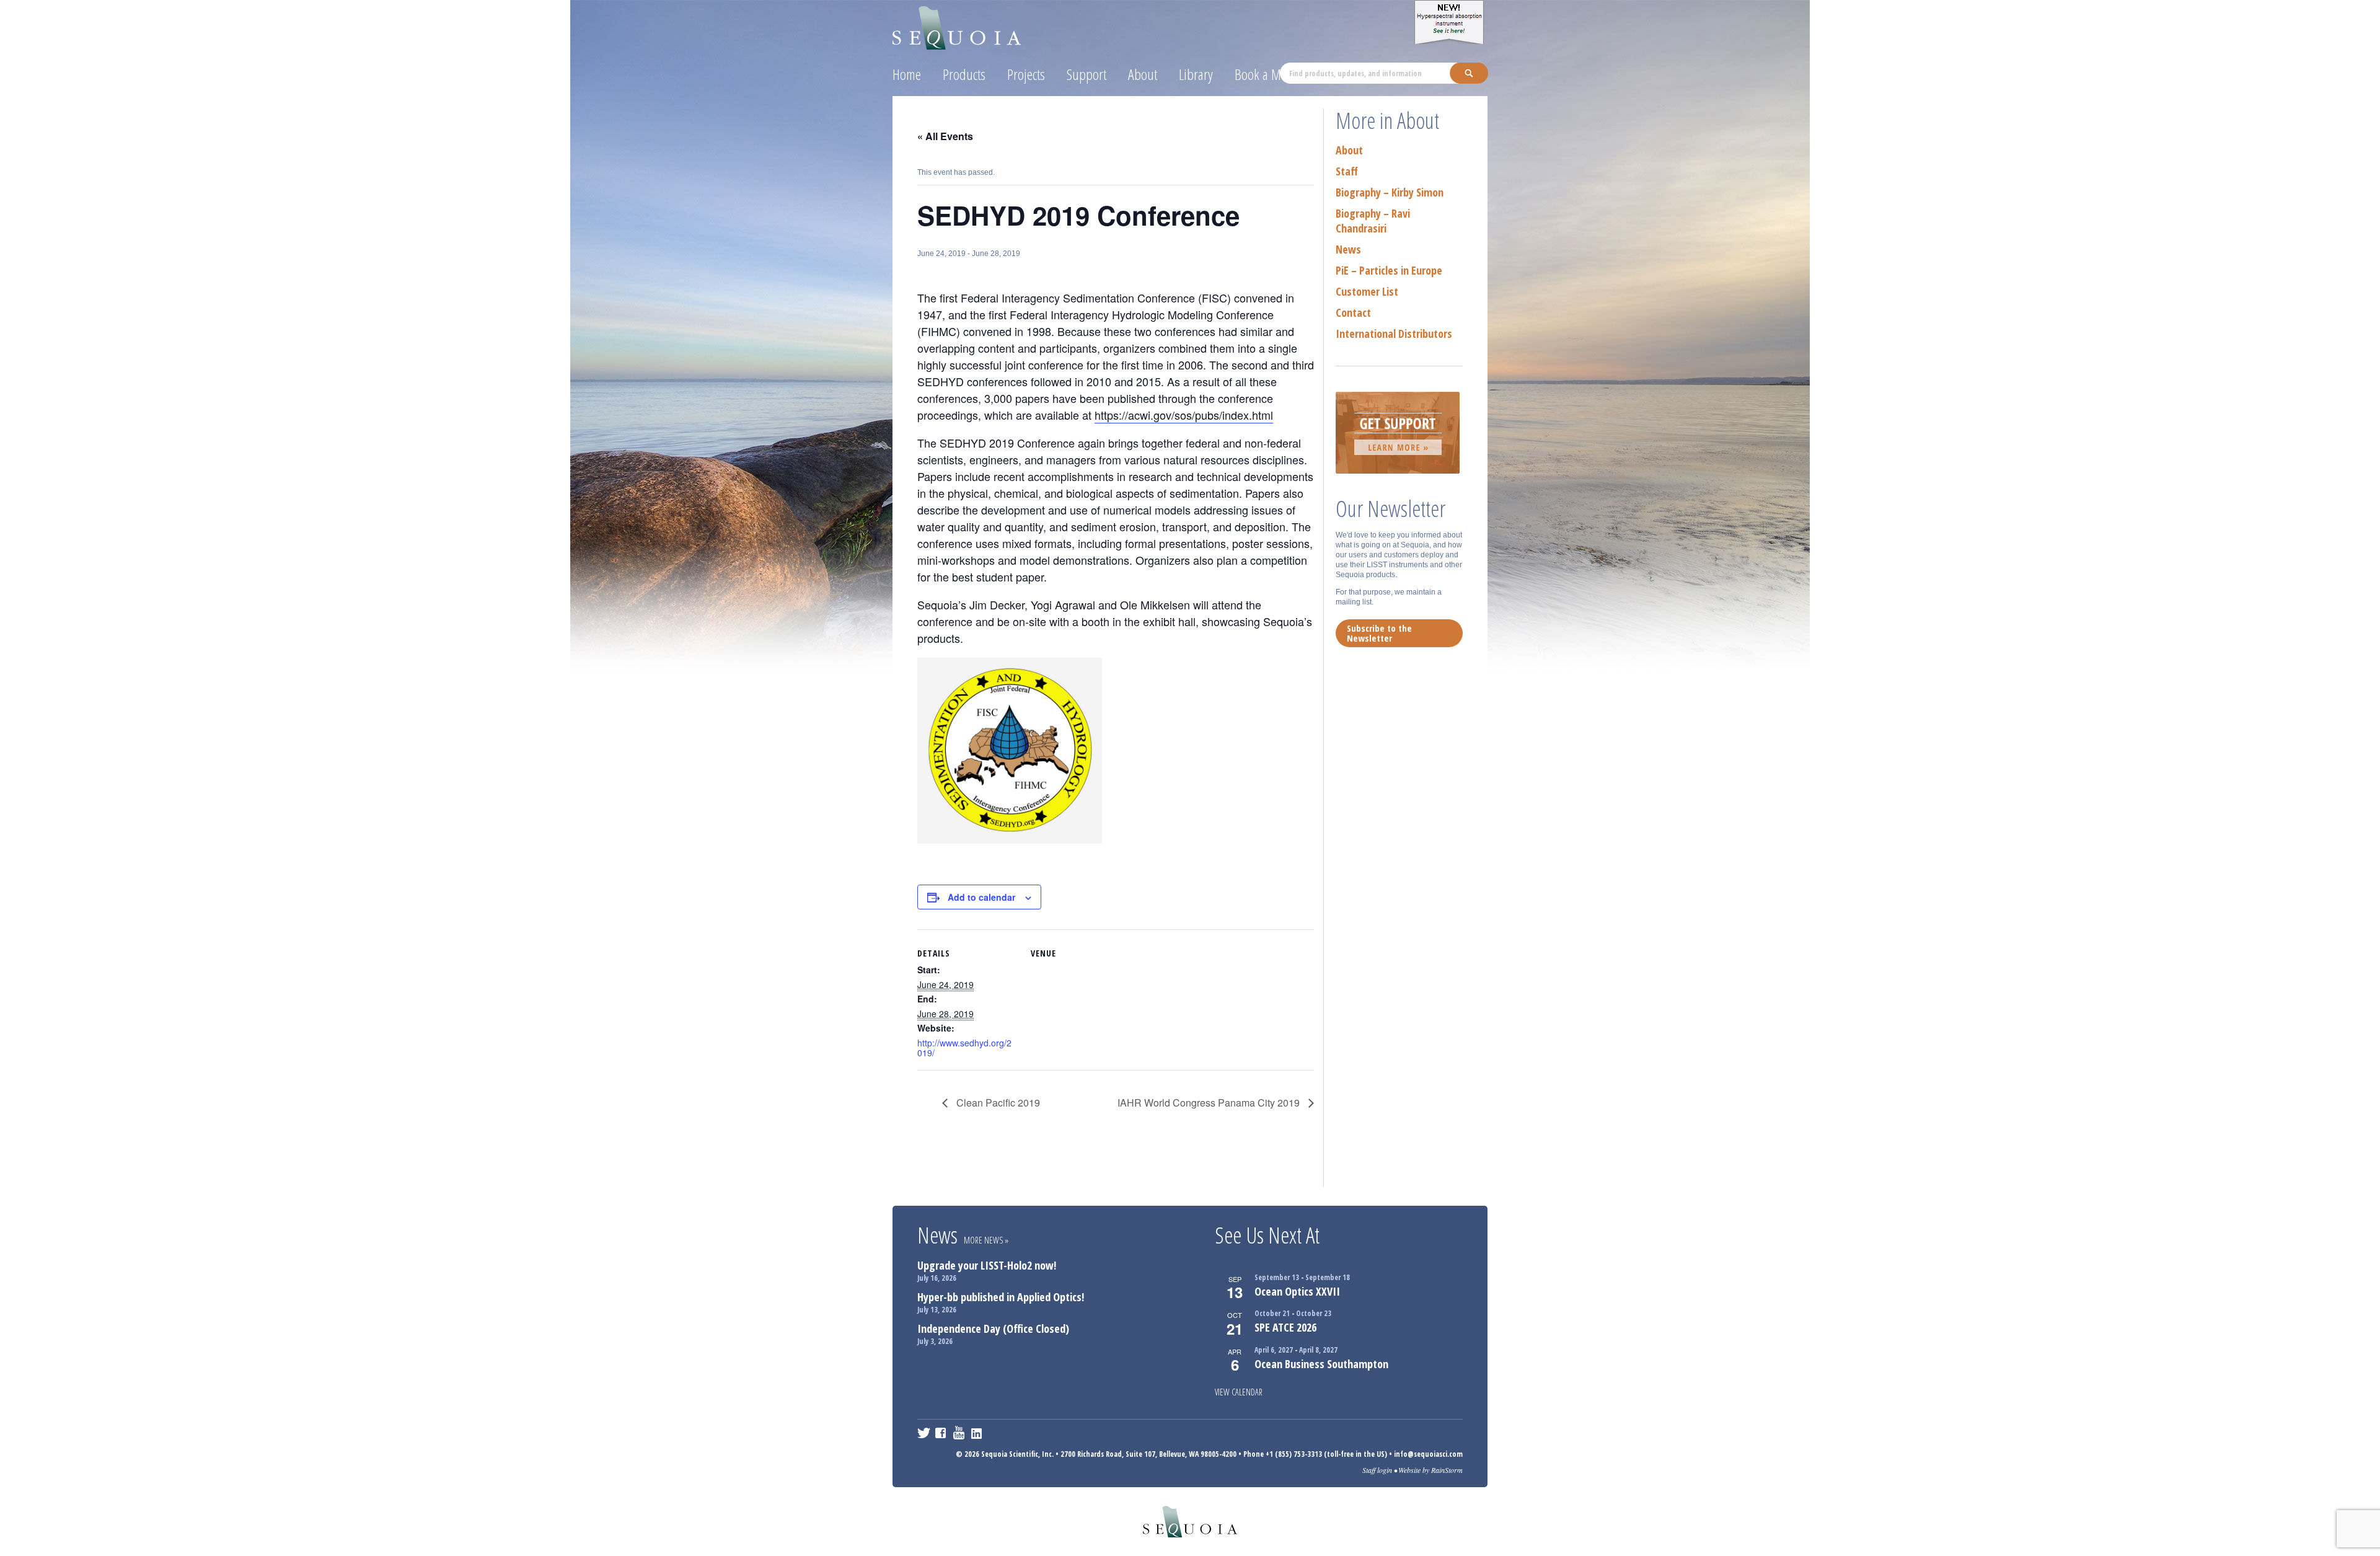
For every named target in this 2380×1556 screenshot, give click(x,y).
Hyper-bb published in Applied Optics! (1001, 1297)
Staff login (1377, 1470)
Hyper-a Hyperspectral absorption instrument (1451, 22)
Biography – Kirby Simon (1390, 192)
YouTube (960, 1433)
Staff (1347, 171)
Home (907, 74)
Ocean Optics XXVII (1297, 1291)
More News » (986, 1240)
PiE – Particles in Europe (1389, 270)
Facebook (942, 1433)
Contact (1353, 312)
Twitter (924, 1433)
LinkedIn (978, 1433)
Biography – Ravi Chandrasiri (1373, 221)
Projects (1026, 74)
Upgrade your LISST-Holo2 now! (987, 1265)
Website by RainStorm (1430, 1470)
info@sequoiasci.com (1428, 1454)
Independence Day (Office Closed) (993, 1328)
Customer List (1367, 291)
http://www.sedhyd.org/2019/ (964, 1048)
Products (964, 74)
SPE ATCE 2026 (1285, 1327)
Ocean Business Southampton (1321, 1364)
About (1143, 74)
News (1348, 249)
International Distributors (1394, 334)
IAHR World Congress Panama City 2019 (1210, 1103)
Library (1196, 74)
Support (1086, 74)
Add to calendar (981, 897)
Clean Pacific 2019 (997, 1103)
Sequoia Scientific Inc (957, 26)
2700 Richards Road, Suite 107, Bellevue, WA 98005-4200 (1148, 1454)
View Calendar (1239, 1392)
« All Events (945, 136)
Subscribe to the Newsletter (1379, 633)
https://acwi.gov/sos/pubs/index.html (1184, 415)
